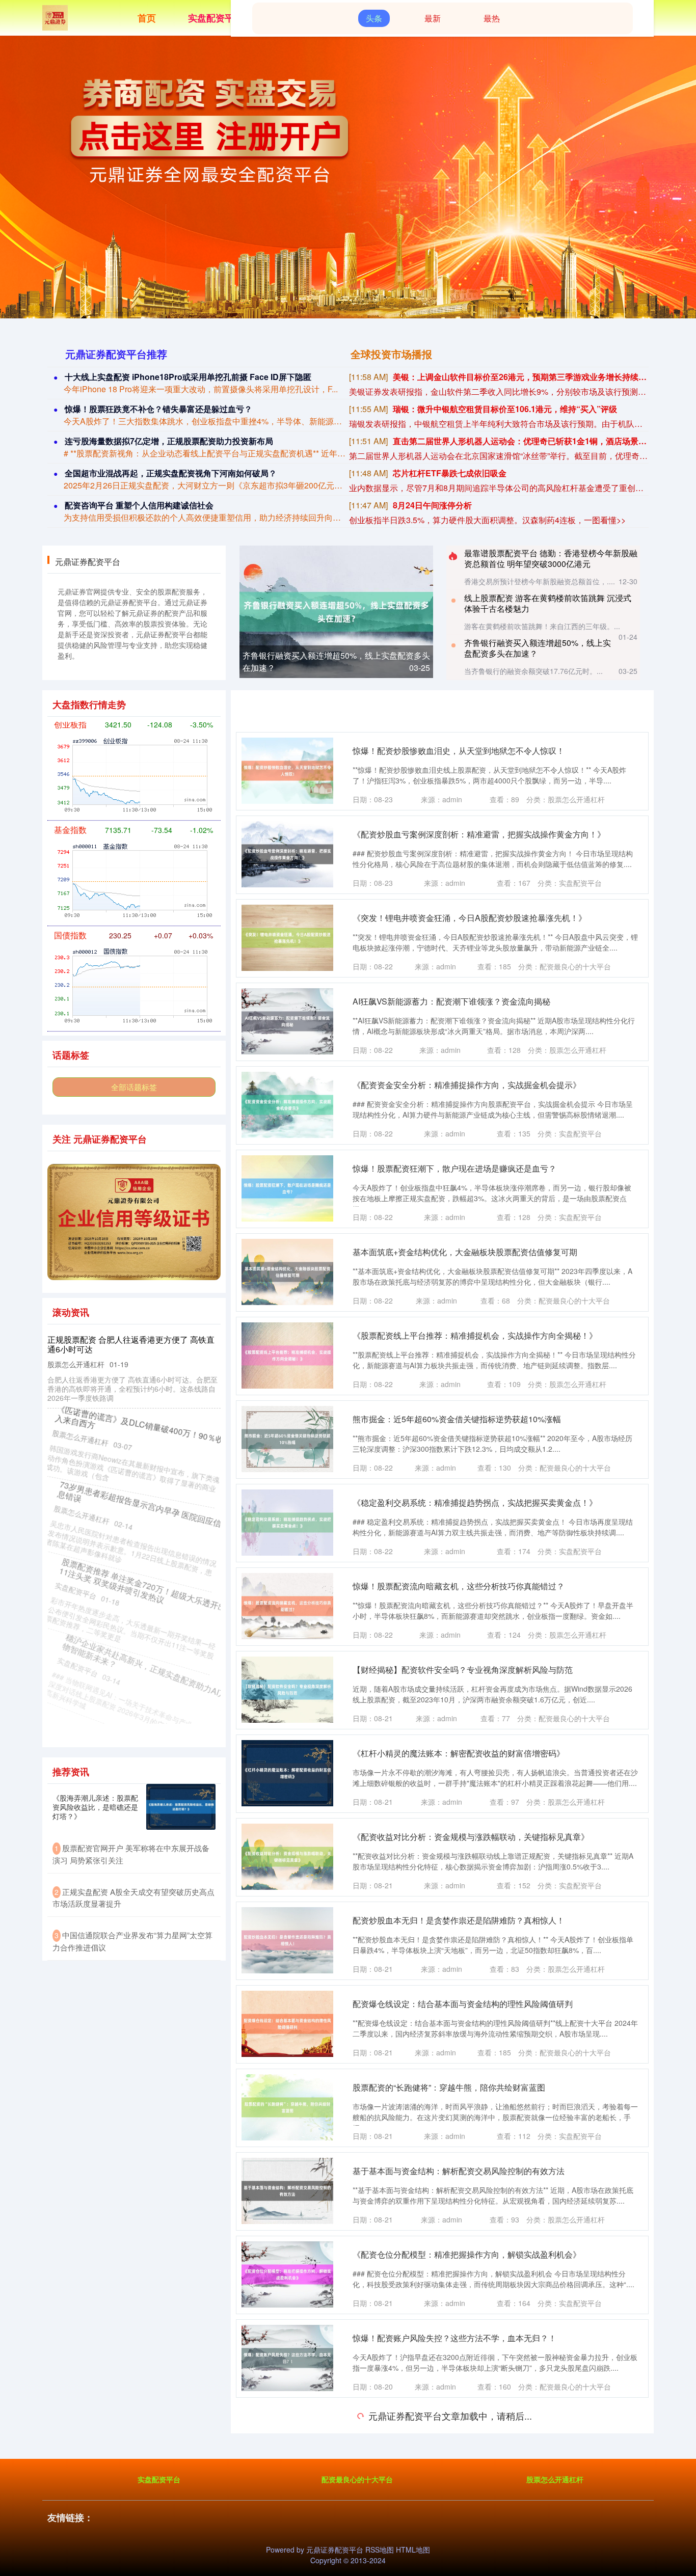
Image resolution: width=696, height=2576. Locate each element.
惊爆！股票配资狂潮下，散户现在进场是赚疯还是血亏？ (454, 1168)
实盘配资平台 (216, 18)
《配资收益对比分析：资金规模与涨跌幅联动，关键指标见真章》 (471, 1837)
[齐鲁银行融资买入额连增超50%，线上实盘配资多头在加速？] (336, 611)
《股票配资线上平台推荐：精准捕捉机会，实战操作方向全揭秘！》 (475, 1335)
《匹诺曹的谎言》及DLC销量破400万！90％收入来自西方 (132, 1423)
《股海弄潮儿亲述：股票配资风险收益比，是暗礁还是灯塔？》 (95, 1807)
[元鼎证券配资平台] (55, 17)
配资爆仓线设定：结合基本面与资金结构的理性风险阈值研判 (463, 2004)
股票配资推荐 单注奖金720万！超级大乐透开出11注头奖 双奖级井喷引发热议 (133, 1581)
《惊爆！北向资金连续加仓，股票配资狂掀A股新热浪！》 (457, 2505)
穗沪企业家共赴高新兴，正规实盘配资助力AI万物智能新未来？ (133, 1660)
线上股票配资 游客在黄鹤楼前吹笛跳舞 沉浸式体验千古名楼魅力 (548, 603)
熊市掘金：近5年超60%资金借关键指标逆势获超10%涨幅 (457, 1419)
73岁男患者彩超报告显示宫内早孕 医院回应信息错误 (130, 1502)
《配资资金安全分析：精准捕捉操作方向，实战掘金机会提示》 (467, 1085)
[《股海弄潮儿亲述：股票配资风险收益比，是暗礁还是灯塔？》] (181, 1807)
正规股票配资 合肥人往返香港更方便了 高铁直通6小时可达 (131, 1344)
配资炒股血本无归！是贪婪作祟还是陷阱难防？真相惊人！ (459, 1920)
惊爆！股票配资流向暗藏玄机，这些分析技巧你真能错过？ (459, 1586)
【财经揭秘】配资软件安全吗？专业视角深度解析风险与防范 (463, 1670)
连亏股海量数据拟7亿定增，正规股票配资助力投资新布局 (169, 441)
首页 (147, 18)
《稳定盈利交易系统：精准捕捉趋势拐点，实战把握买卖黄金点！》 (475, 1502)
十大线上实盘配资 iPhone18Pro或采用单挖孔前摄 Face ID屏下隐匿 (188, 377)
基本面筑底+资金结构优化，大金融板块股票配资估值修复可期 (465, 1252)
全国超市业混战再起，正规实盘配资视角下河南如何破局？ (171, 473)
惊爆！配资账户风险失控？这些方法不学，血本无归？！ (454, 2338)
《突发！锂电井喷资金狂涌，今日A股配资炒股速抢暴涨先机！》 (470, 918)
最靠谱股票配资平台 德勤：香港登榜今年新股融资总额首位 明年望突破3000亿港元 (551, 558)
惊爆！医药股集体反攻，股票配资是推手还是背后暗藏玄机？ (463, 2421)
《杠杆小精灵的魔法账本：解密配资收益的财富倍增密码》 (459, 1753)
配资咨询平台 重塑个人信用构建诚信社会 (139, 505)
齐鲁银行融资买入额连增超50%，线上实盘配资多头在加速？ (538, 648)
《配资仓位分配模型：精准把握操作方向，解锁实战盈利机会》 (467, 2254)
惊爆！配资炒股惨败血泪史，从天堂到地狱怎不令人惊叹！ (459, 751)
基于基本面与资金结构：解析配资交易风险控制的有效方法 (459, 2171)
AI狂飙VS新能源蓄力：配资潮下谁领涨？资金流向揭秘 (451, 1001)
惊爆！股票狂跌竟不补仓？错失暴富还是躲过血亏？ (158, 409)
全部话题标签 (134, 1087)
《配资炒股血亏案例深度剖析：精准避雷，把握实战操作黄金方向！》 (479, 834)
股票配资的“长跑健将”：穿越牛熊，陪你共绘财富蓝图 (449, 2087)
